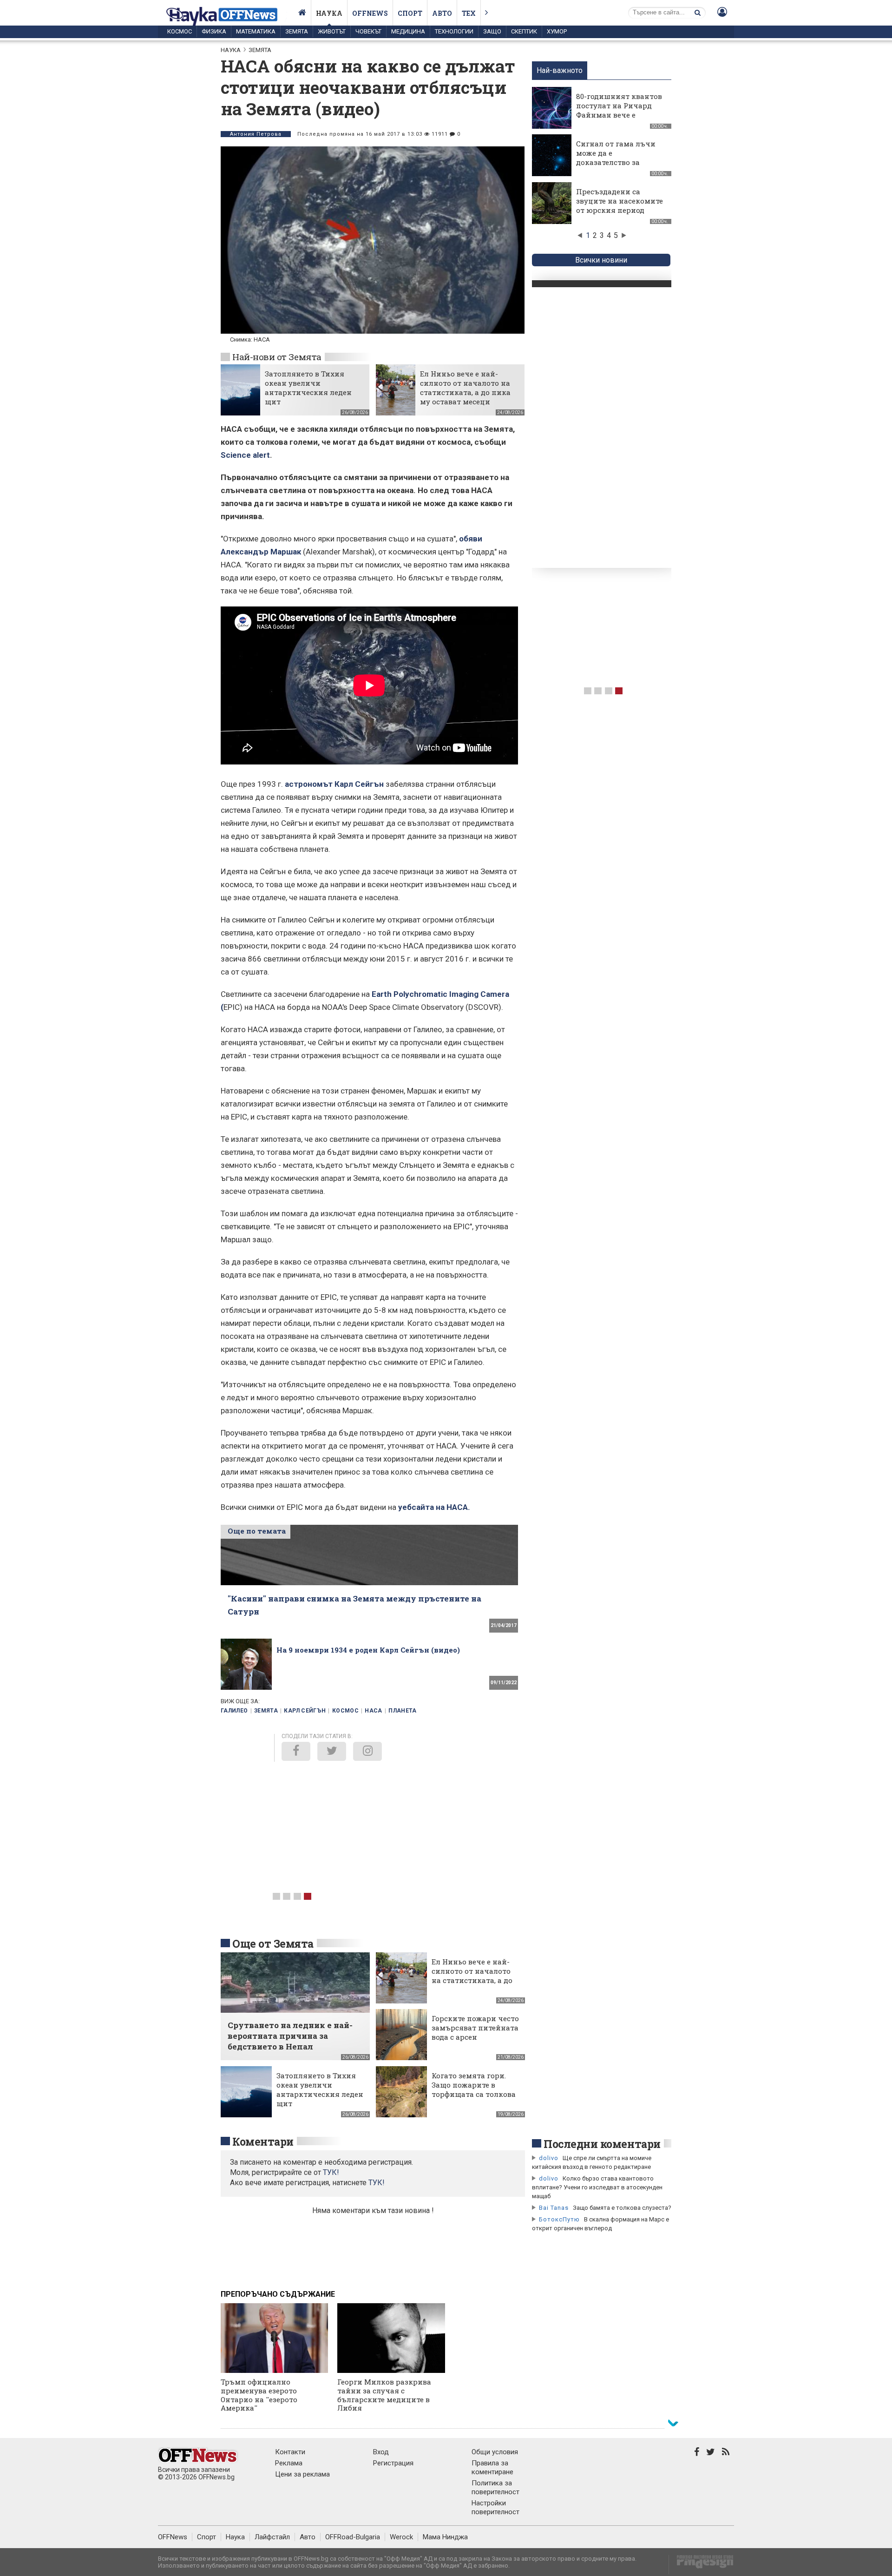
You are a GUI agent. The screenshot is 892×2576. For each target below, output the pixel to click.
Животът (332, 31)
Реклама (289, 2463)
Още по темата (257, 1531)
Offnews (370, 13)
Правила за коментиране (492, 2467)
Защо (492, 31)
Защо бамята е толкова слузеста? (622, 2208)
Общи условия (495, 2452)
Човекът (368, 31)
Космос (180, 31)
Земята (297, 31)
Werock (401, 2537)
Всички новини (601, 260)
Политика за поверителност (495, 2487)
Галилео (234, 1711)
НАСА (373, 1711)
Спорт (410, 13)
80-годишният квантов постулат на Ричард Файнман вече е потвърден (619, 110)
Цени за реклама (302, 2474)
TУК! (331, 2172)
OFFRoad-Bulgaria (353, 2537)
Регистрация (393, 2463)
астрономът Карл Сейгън (334, 784)
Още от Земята (273, 1944)
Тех (469, 13)
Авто (442, 13)
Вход (381, 2452)
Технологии (454, 31)
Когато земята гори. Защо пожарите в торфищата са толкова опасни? (474, 2089)
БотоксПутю (559, 2219)
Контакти (290, 2452)
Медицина (408, 31)
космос (345, 1711)
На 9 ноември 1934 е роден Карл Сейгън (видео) (368, 1650)
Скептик (524, 31)
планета (403, 1711)
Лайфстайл (272, 2537)
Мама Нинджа (445, 2537)
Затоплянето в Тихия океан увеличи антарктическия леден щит (308, 388)
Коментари (263, 2141)
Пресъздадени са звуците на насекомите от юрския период (620, 201)
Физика (214, 31)
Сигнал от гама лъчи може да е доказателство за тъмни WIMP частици (618, 158)
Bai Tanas (554, 2208)
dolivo (549, 2158)
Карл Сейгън (305, 1711)
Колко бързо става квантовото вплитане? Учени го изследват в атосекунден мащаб (597, 2187)
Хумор (557, 31)
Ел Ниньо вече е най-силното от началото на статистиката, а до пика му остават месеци (465, 388)
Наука (329, 13)
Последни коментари (602, 2144)
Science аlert (245, 455)
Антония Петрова (256, 134)
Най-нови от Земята (277, 357)
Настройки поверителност (495, 2507)
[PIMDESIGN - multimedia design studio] (701, 2565)
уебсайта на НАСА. (434, 1507)
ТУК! (377, 2183)
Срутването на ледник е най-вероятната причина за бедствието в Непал (290, 2036)
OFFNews (173, 2537)
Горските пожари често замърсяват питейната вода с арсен (475, 2028)
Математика (256, 31)
